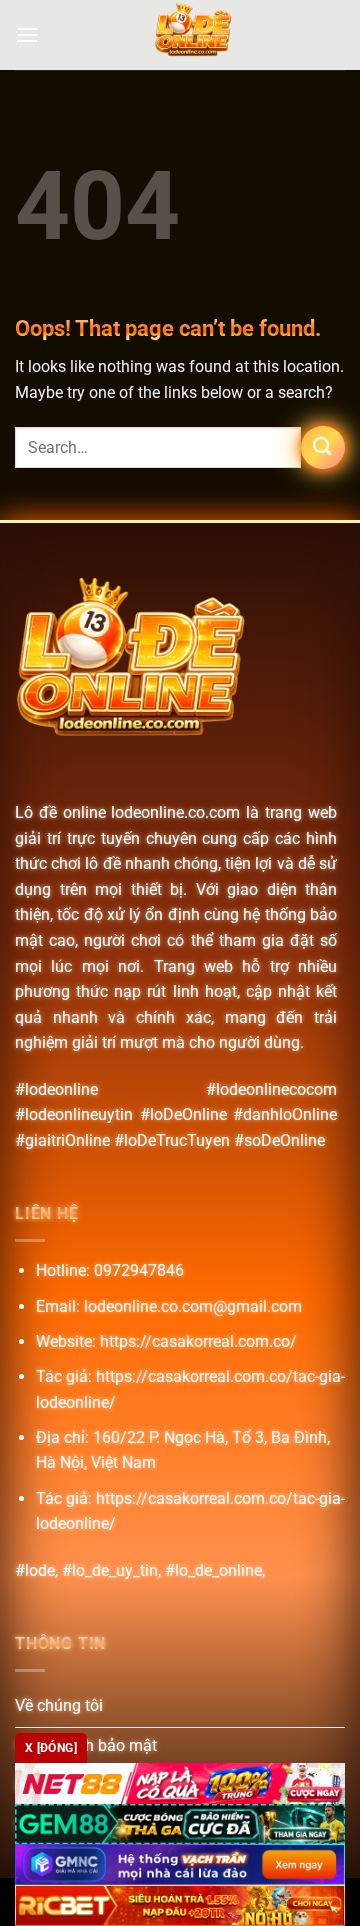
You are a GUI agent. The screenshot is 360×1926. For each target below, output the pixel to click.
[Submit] (323, 447)
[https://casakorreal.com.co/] (192, 35)
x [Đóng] (51, 1748)
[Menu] (27, 34)
